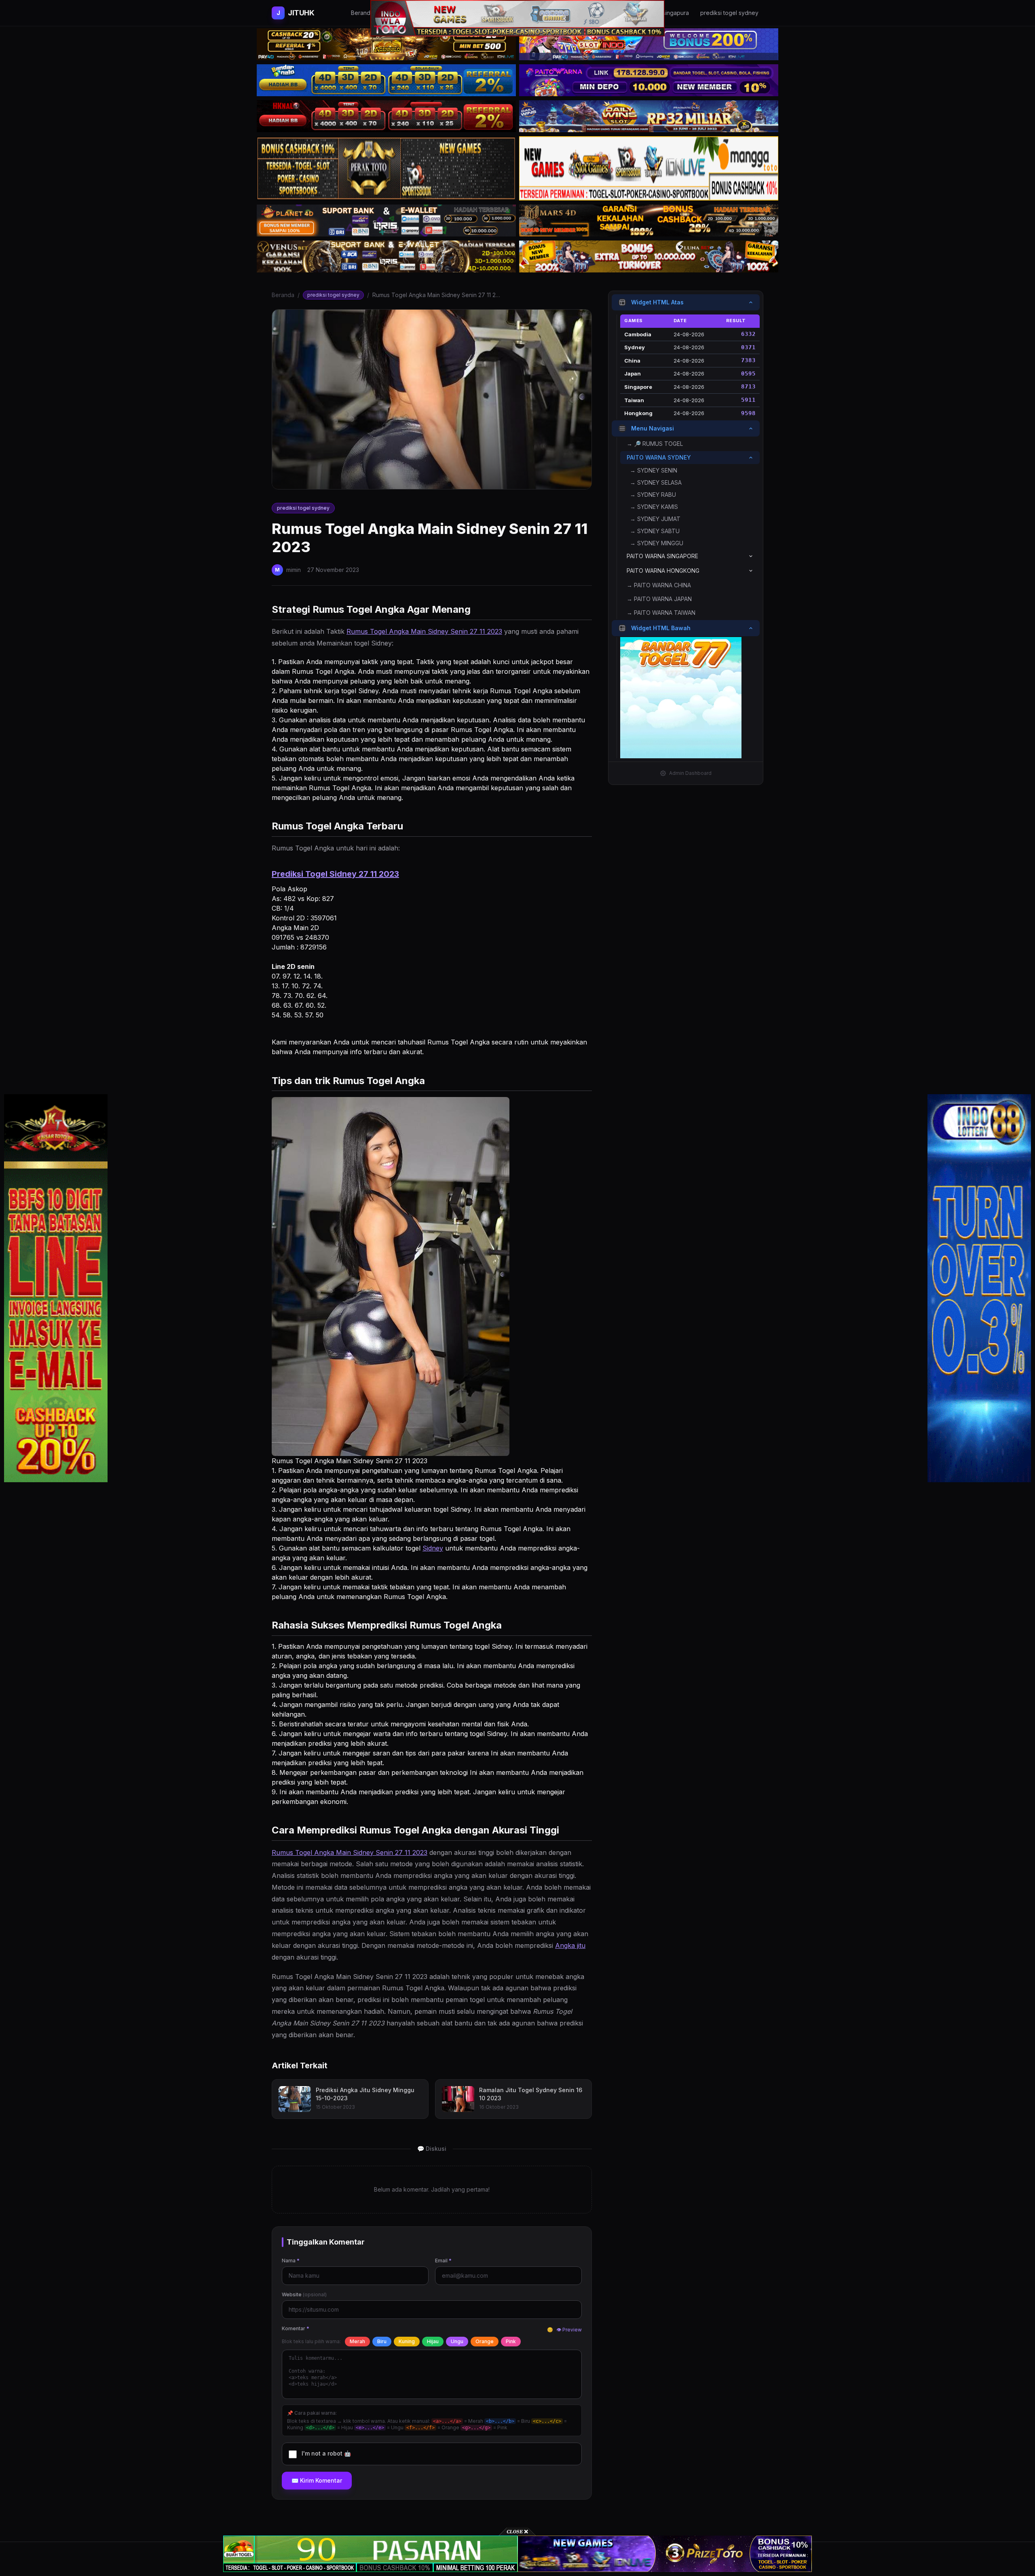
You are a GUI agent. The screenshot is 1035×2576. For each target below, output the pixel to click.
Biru (382, 2341)
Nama (291, 2261)
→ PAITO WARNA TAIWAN (661, 613)
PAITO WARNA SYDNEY (659, 457)
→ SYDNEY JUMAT (655, 519)
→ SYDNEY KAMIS (654, 507)
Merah (357, 2341)
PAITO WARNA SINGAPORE (662, 556)
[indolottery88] (979, 1288)
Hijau (433, 2341)
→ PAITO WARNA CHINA (659, 585)
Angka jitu (570, 1945)
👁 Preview (569, 2330)
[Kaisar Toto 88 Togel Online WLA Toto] (56, 1288)
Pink (511, 2341)
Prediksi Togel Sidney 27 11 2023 (335, 874)
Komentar (296, 2328)
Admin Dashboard (690, 773)
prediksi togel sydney (333, 295)
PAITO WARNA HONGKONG (663, 571)
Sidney (433, 1548)
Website (304, 2294)
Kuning (407, 2341)
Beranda (283, 295)
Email (443, 2261)
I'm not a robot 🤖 (326, 2453)
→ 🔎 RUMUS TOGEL (655, 444)
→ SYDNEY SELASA (656, 482)
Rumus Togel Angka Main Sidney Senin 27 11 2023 (424, 631)
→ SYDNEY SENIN (654, 470)
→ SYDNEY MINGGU (657, 543)
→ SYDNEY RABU (653, 495)
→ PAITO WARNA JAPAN (659, 599)
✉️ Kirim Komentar (317, 2480)
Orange (485, 2341)
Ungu (457, 2341)
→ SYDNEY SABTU (655, 531)
